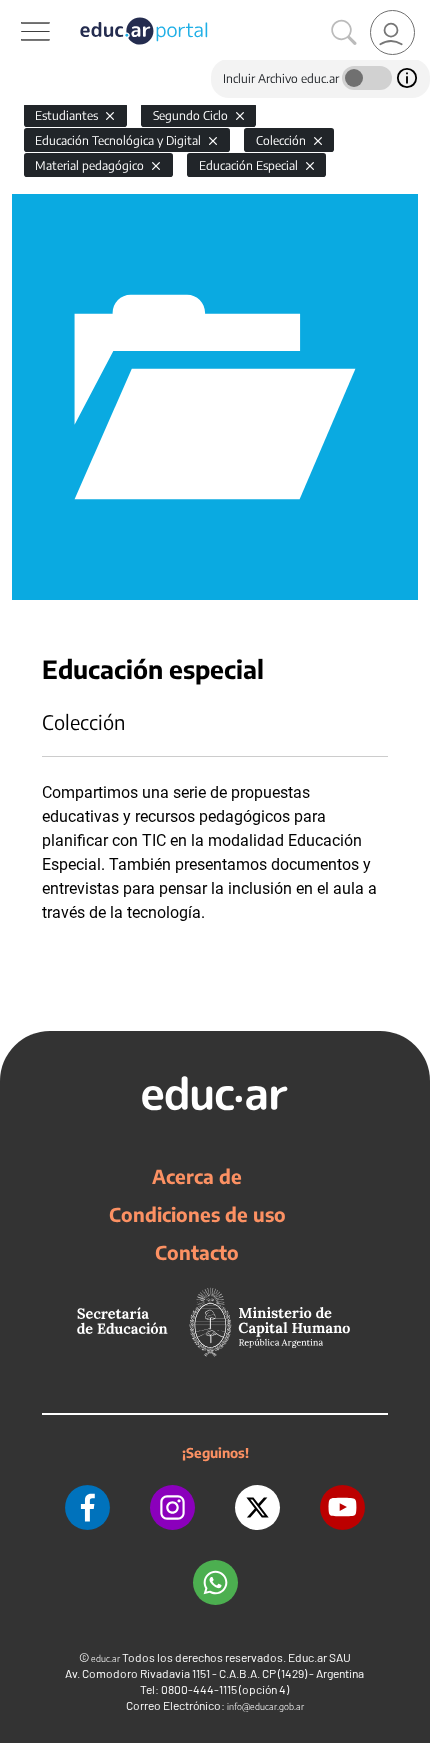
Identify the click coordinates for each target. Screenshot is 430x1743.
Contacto (197, 1252)
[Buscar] (344, 33)
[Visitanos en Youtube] (342, 1507)
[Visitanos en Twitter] (257, 1507)
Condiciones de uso (197, 1214)
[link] (392, 32)
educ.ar (105, 1658)
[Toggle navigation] (18, 11)
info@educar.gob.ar (265, 1706)
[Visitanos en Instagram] (172, 1507)
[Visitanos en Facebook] (87, 1507)
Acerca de (197, 1176)
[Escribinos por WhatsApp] (215, 1582)
